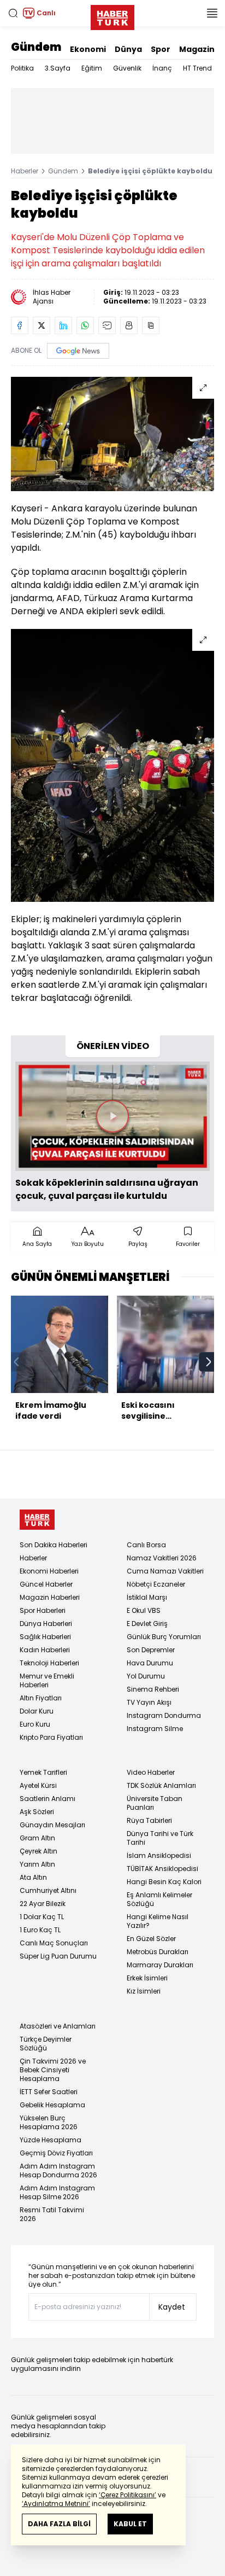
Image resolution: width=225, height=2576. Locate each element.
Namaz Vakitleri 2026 (162, 1558)
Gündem (36, 47)
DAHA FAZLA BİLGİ (59, 2524)
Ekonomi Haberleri (49, 1571)
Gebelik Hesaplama (52, 2105)
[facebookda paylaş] (20, 325)
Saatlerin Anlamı (48, 1799)
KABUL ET (130, 2524)
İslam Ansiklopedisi (159, 1855)
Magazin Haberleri (50, 1597)
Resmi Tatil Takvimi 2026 (52, 2214)
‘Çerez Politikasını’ (128, 2495)
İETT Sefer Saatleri (49, 2092)
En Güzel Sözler (151, 1939)
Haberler (25, 171)
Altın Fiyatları (41, 1698)
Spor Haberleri (43, 1610)
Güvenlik (127, 68)
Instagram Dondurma (164, 1715)
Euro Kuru (35, 1724)
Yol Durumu (146, 1676)
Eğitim (92, 68)
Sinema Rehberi (153, 1689)
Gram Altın (37, 1838)
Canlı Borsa (146, 1545)
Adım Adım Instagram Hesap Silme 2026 (57, 2192)
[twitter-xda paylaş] (42, 325)
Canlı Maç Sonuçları (54, 1943)
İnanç (162, 68)
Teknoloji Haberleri (49, 1663)
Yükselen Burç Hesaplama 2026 (49, 2122)
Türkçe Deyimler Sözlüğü (46, 2044)
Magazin (197, 49)
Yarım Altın (37, 1864)
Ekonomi (88, 49)
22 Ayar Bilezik (43, 1904)
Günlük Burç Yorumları (164, 1637)
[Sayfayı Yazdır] (129, 325)
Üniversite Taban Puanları (155, 1803)
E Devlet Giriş (147, 1624)
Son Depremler (151, 1650)
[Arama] (13, 13)
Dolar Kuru (37, 1711)
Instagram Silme (155, 1729)
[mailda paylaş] (107, 325)
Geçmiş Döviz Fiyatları (56, 2153)
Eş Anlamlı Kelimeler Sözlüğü (159, 1899)
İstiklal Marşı (147, 1597)
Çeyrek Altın (39, 1851)
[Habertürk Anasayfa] (112, 15)
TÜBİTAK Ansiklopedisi (162, 1869)
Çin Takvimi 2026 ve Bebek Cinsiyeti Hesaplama (53, 2070)
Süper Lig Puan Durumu (58, 1956)
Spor (161, 49)
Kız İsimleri (144, 1991)
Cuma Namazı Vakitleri (165, 1571)
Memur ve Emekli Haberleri (47, 1680)
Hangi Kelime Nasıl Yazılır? (158, 1921)
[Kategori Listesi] (212, 13)
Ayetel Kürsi (38, 1785)
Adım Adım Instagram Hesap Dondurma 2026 (58, 2170)
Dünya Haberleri (46, 1624)
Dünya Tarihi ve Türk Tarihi (160, 1838)
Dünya (128, 49)
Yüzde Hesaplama (51, 2140)
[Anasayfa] (37, 1520)
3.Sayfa (58, 68)
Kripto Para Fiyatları (51, 1737)
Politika (22, 68)
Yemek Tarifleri (43, 1772)
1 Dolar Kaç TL (42, 1917)
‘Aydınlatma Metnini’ (56, 2504)
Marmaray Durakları (160, 1965)
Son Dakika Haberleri (54, 1545)
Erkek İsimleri (147, 1978)
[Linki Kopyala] (151, 325)
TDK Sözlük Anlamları (161, 1785)
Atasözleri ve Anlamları (58, 2026)
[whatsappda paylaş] (85, 325)
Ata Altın (33, 1877)
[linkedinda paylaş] (63, 325)
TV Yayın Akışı (149, 1702)
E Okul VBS (144, 1610)
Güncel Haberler (46, 1584)
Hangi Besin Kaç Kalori (164, 1882)
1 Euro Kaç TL (40, 1930)
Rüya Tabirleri (149, 1820)
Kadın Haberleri (45, 1650)
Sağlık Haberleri (45, 1637)
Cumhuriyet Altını (48, 1890)
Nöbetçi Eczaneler (156, 1584)
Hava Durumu (150, 1663)
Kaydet (172, 2307)
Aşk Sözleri (37, 1812)
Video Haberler (151, 1772)
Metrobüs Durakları (158, 1952)
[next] (209, 1362)
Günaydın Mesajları (52, 1825)
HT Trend (197, 68)
